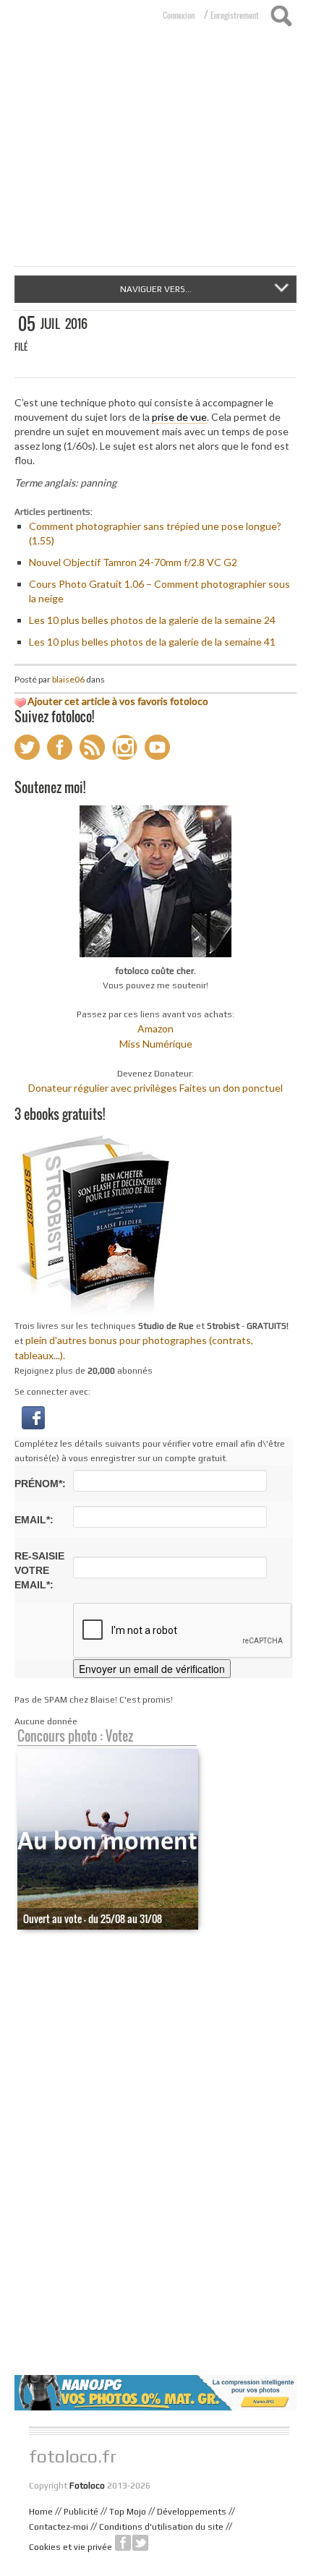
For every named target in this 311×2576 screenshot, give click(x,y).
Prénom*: (40, 1484)
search (281, 16)
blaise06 (68, 679)
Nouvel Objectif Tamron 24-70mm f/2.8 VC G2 (133, 562)
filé (21, 347)
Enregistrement (235, 15)
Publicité (81, 2512)
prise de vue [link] (179, 417)
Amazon (155, 1028)
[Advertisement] (155, 158)
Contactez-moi (59, 2527)
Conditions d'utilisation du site (161, 2527)
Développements (192, 2512)
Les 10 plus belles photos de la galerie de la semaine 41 (152, 642)
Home (41, 2512)
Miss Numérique (156, 1044)
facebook (123, 2543)
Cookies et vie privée (71, 2547)
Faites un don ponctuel (231, 1088)
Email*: (34, 1520)
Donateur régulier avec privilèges (103, 1088)
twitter (140, 2543)
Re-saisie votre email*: (39, 1570)
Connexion (179, 15)
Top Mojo (128, 2512)
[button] (33, 1417)
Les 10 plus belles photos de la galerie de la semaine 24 (152, 620)
